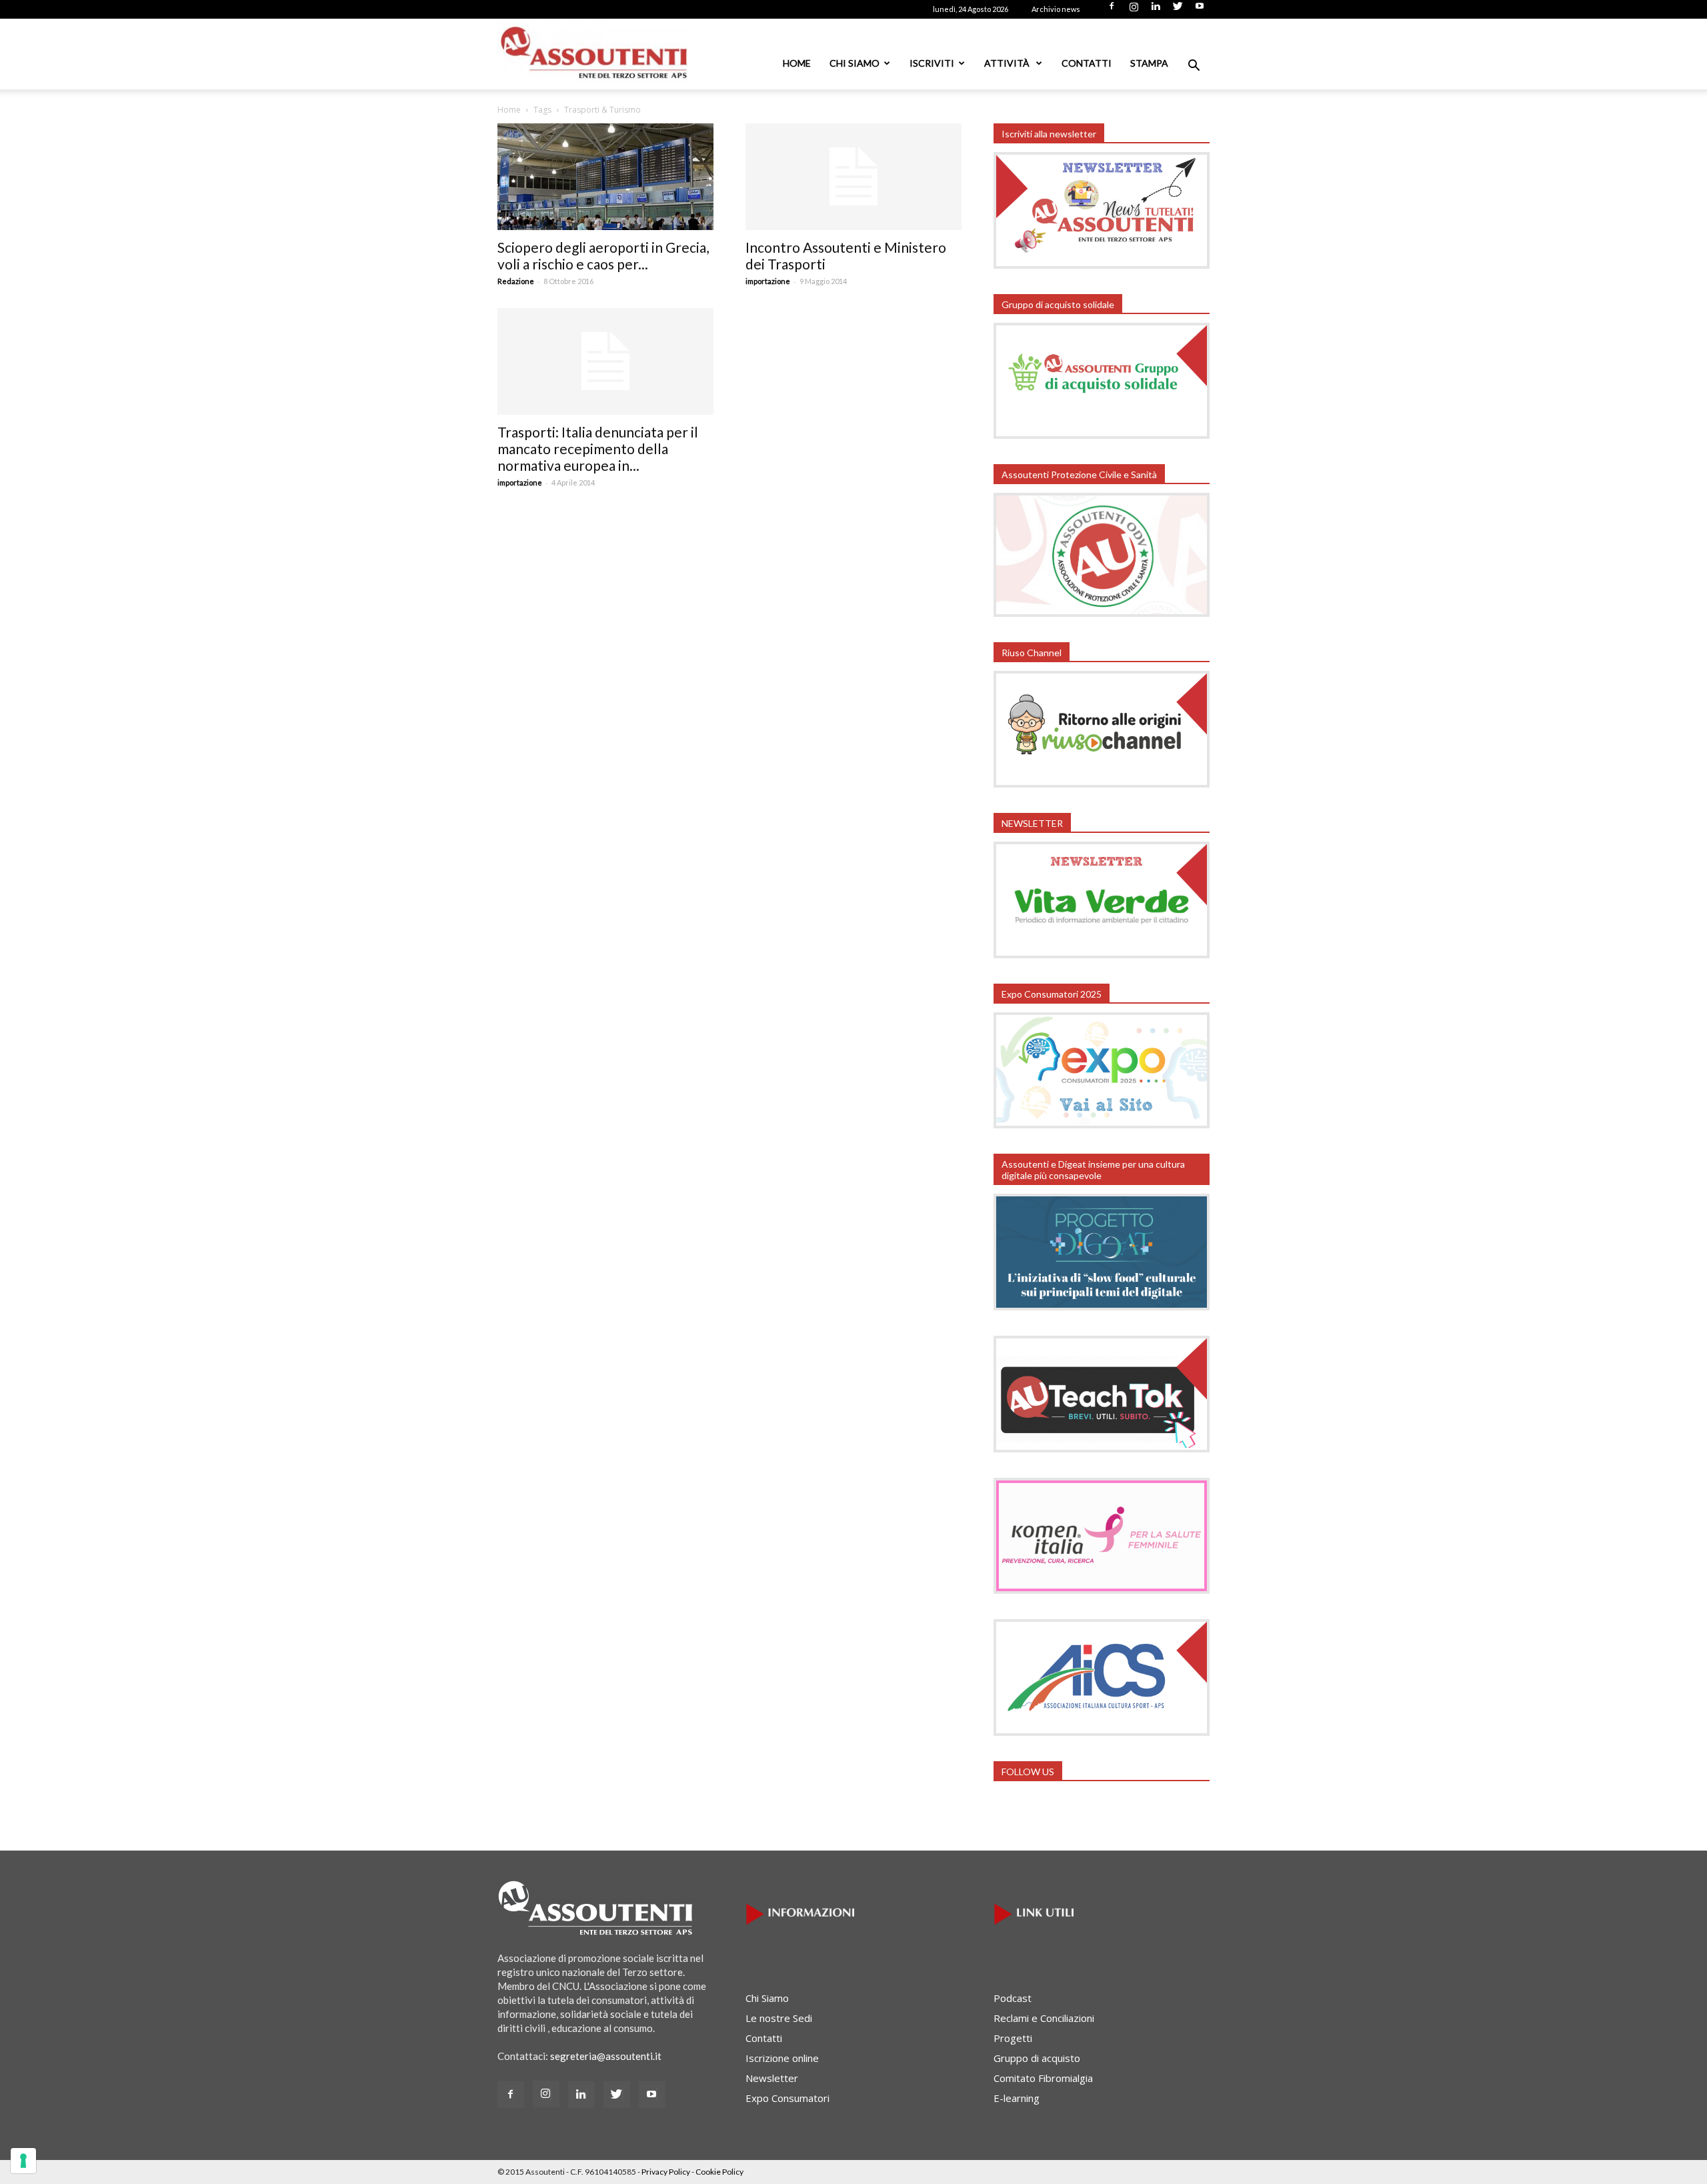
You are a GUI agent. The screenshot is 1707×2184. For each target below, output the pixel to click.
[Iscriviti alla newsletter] (1102, 265)
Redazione (516, 281)
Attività (1008, 63)
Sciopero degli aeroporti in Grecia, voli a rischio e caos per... (603, 255)
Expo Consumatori (787, 2098)
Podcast (1013, 1998)
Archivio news (1056, 9)
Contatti (1087, 63)
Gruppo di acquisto (1037, 2058)
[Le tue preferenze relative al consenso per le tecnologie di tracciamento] (23, 2161)
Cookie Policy (719, 2172)
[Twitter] (1178, 10)
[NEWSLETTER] (1102, 954)
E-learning (1017, 2098)
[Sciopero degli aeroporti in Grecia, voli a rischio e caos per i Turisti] (605, 177)
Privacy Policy (666, 2172)
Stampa (1149, 63)
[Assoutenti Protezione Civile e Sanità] (1102, 613)
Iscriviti (932, 63)
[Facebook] (1112, 10)
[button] (1194, 67)
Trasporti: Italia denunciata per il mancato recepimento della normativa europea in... (598, 448)
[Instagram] (1134, 10)
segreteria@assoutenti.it (606, 2056)
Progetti (1013, 2038)
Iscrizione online (782, 2058)
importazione (768, 281)
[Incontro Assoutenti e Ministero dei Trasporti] (853, 177)
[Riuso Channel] (1102, 784)
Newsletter (772, 2078)
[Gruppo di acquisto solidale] (1102, 435)
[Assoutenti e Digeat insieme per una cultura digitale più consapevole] (1102, 1306)
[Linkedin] (1156, 10)
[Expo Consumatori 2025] (1102, 1124)
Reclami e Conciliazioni (1044, 2018)
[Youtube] (1200, 10)
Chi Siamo (855, 63)
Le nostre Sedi (779, 2018)
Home (797, 63)
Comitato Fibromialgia (1043, 2078)
